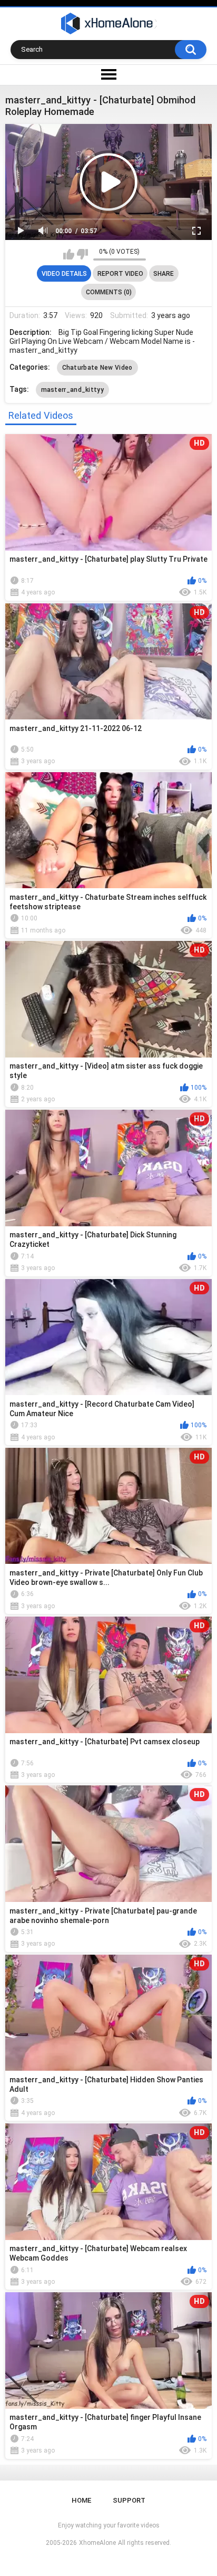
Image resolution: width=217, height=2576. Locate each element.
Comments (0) (109, 292)
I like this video (69, 254)
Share (164, 274)
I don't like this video (82, 254)
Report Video (120, 274)
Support (129, 2500)
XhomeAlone (97, 2543)
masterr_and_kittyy (72, 390)
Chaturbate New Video (97, 368)
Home (81, 2500)
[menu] (108, 75)
